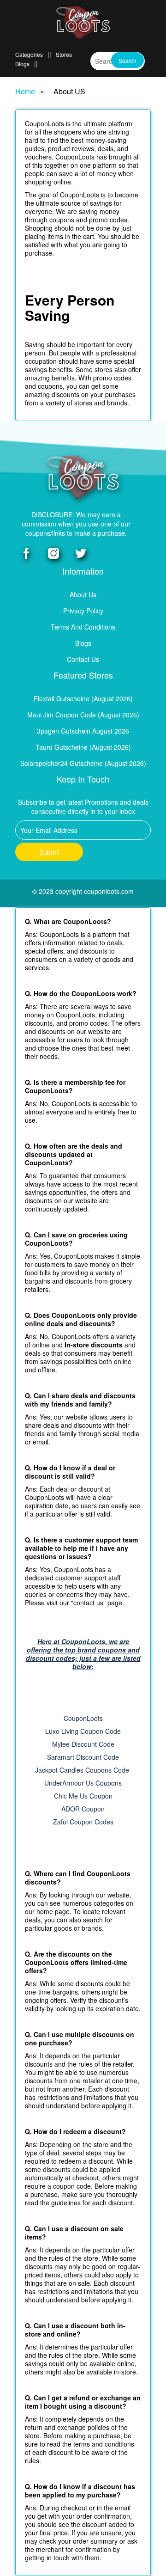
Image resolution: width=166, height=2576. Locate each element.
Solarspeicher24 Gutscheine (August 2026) (83, 763)
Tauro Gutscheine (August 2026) (83, 747)
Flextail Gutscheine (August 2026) (83, 698)
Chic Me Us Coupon (83, 1796)
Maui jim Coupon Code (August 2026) (83, 715)
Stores (64, 54)
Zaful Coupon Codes (83, 1822)
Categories (29, 54)
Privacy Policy (83, 611)
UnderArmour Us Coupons (83, 1783)
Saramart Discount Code (83, 1757)
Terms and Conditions (83, 627)
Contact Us (83, 659)
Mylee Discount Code (83, 1744)
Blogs (22, 64)
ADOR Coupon (83, 1809)
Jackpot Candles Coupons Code (83, 1770)
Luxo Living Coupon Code (83, 1731)
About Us (83, 594)
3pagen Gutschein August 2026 (83, 731)
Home (25, 92)
